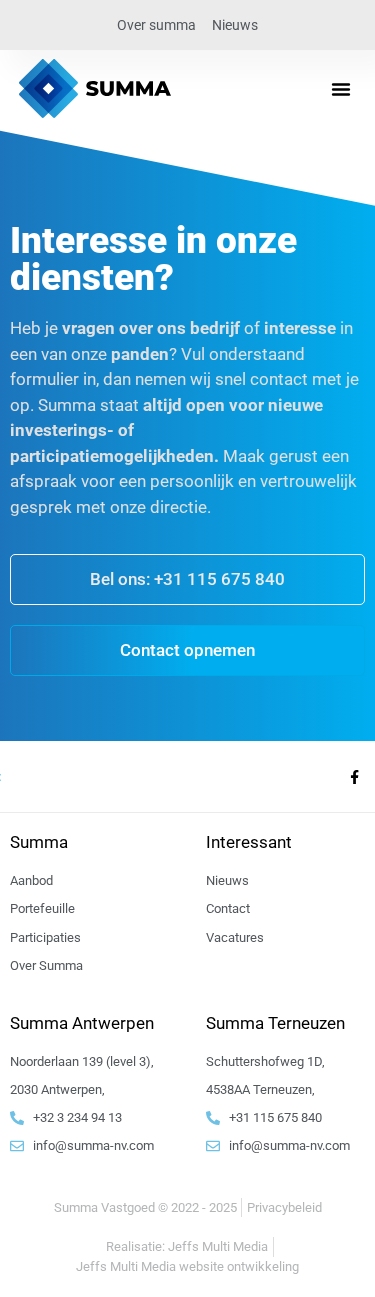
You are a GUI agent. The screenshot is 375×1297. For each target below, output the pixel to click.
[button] (341, 89)
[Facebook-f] (354, 777)
